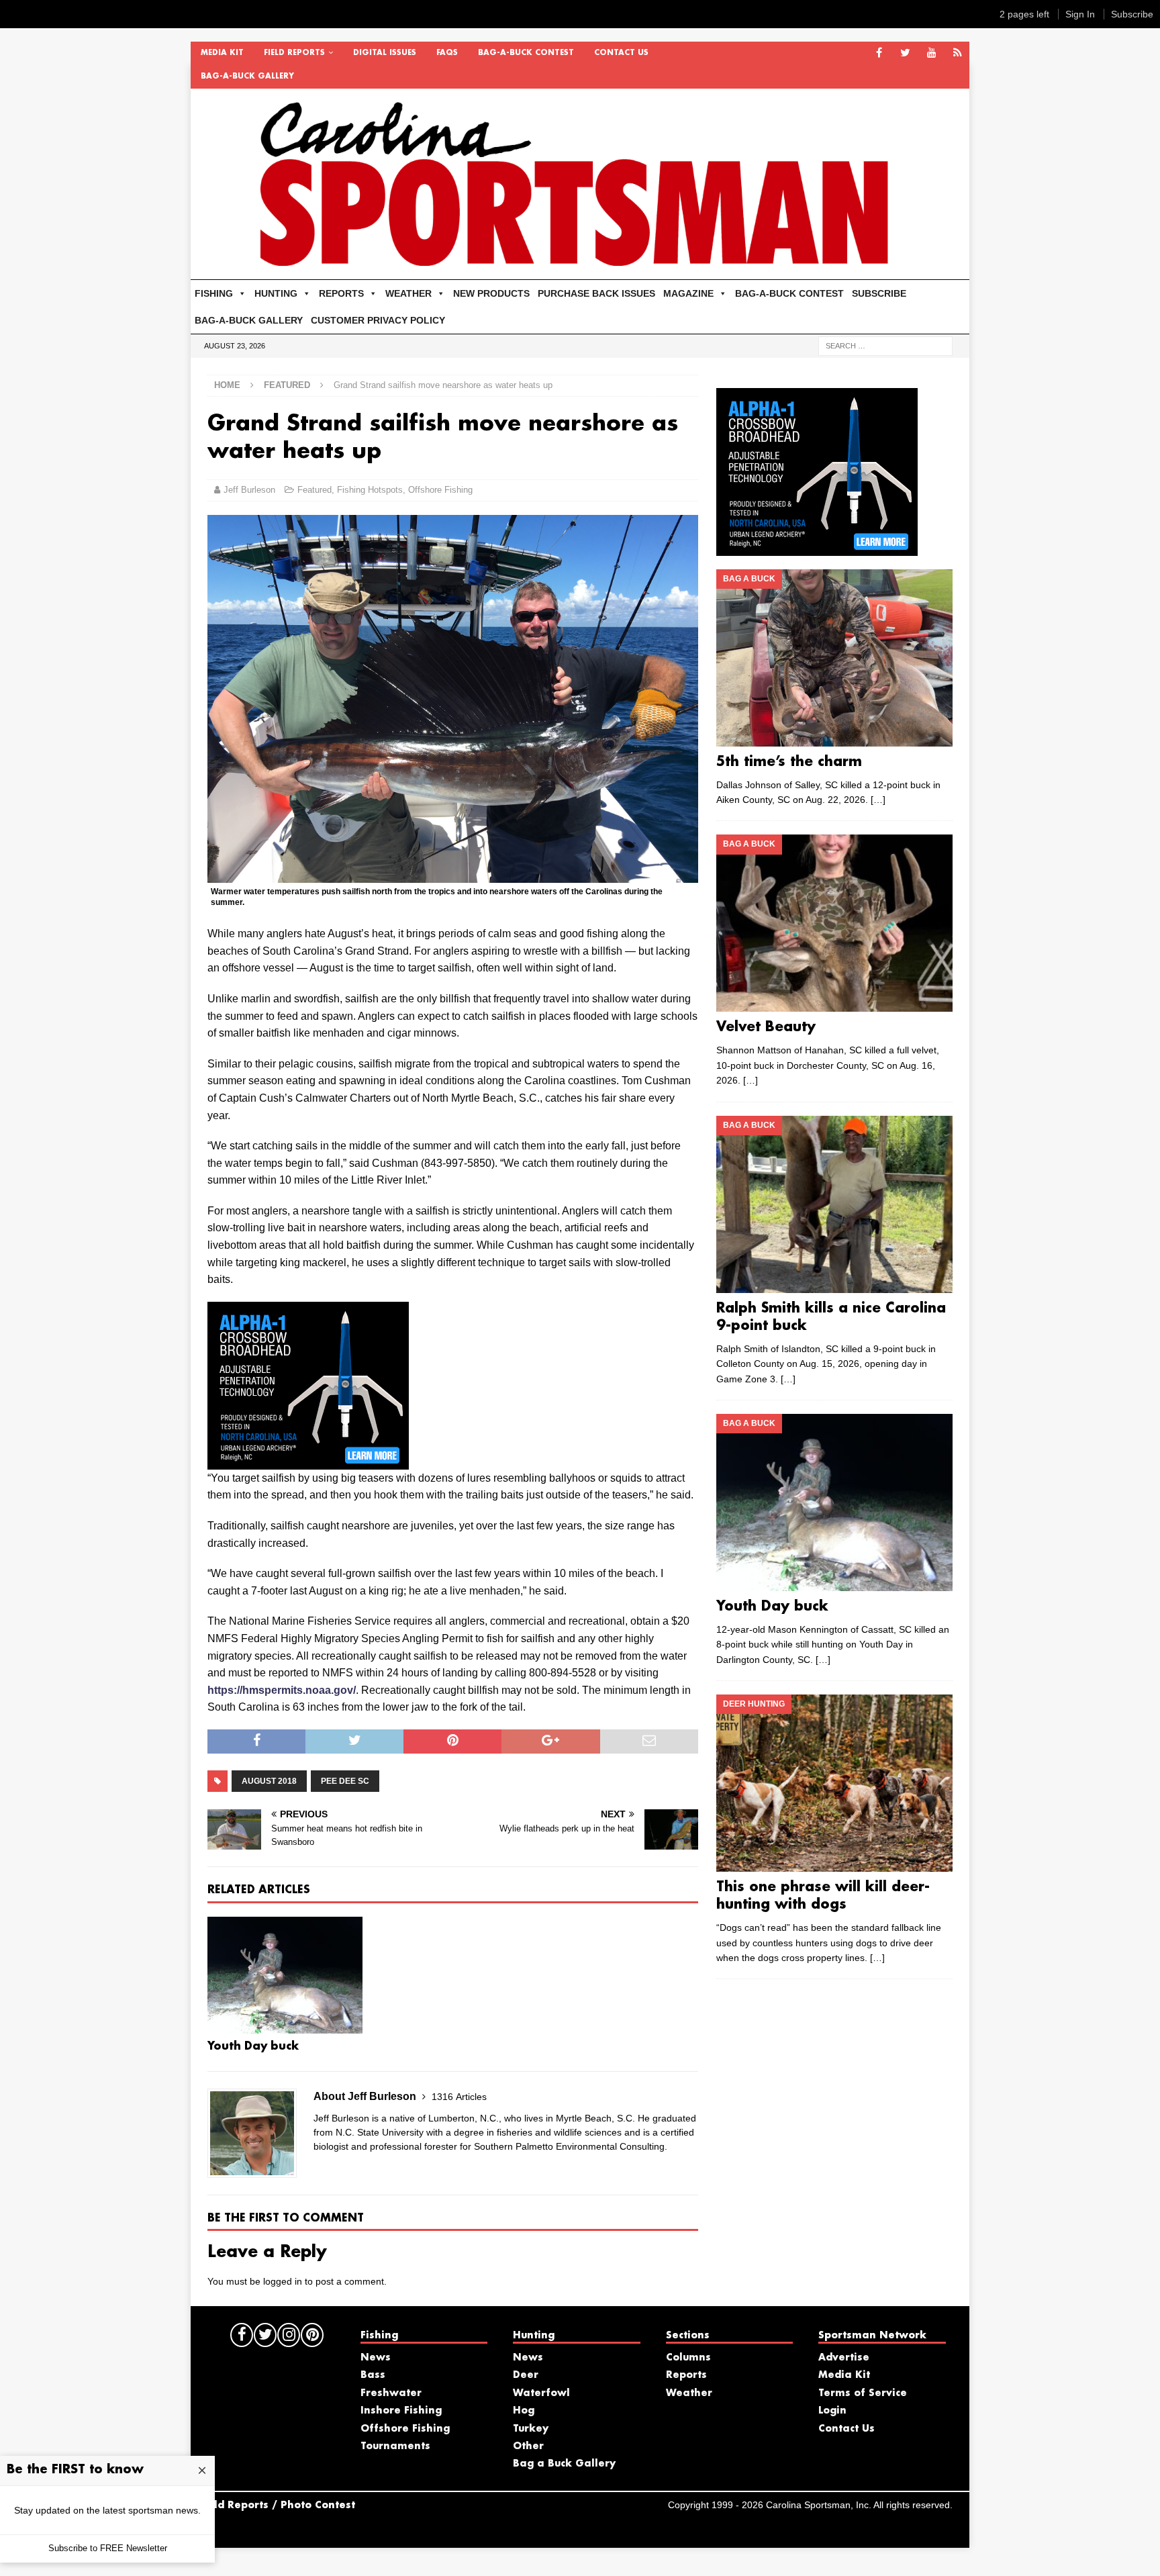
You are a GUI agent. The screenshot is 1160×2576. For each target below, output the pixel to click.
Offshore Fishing (440, 490)
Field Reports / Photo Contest (277, 2506)
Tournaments (395, 2446)
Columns (688, 2358)
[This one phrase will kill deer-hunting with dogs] (834, 1783)
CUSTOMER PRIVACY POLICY (378, 320)
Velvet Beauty (766, 1027)
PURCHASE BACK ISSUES (596, 293)
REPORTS (341, 293)
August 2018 (269, 1781)
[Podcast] (958, 53)
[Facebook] (879, 53)
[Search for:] (885, 345)
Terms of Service (863, 2393)
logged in (283, 2281)
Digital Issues (385, 53)
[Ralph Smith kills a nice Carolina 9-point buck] (834, 1204)
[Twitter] (905, 53)
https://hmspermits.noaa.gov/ (282, 1690)
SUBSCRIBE (879, 293)
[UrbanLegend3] (308, 1461)
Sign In (1080, 14)
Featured (315, 490)
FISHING (214, 293)
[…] (878, 800)
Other (528, 2446)
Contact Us (621, 53)
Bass (373, 2375)
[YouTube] (931, 53)
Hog (524, 2411)
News (376, 2358)
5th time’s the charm (789, 762)
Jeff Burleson (249, 490)
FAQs (447, 53)
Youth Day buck (253, 2047)
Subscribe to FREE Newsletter (108, 2548)
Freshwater (391, 2393)
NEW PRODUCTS (491, 293)
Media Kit (222, 53)
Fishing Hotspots (370, 490)
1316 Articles (459, 2097)
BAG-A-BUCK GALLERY (247, 77)
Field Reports (294, 53)
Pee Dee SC (345, 1781)
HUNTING (276, 293)
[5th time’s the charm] (834, 658)
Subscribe (1132, 14)
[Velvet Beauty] (834, 923)
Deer (526, 2375)
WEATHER (408, 293)
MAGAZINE (688, 293)
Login (832, 2411)
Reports (686, 2375)
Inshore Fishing (401, 2411)
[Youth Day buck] (285, 1975)
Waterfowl (541, 2393)
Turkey (531, 2429)
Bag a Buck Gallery (564, 2464)
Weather (689, 2393)
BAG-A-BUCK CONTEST (526, 53)
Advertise (844, 2358)
